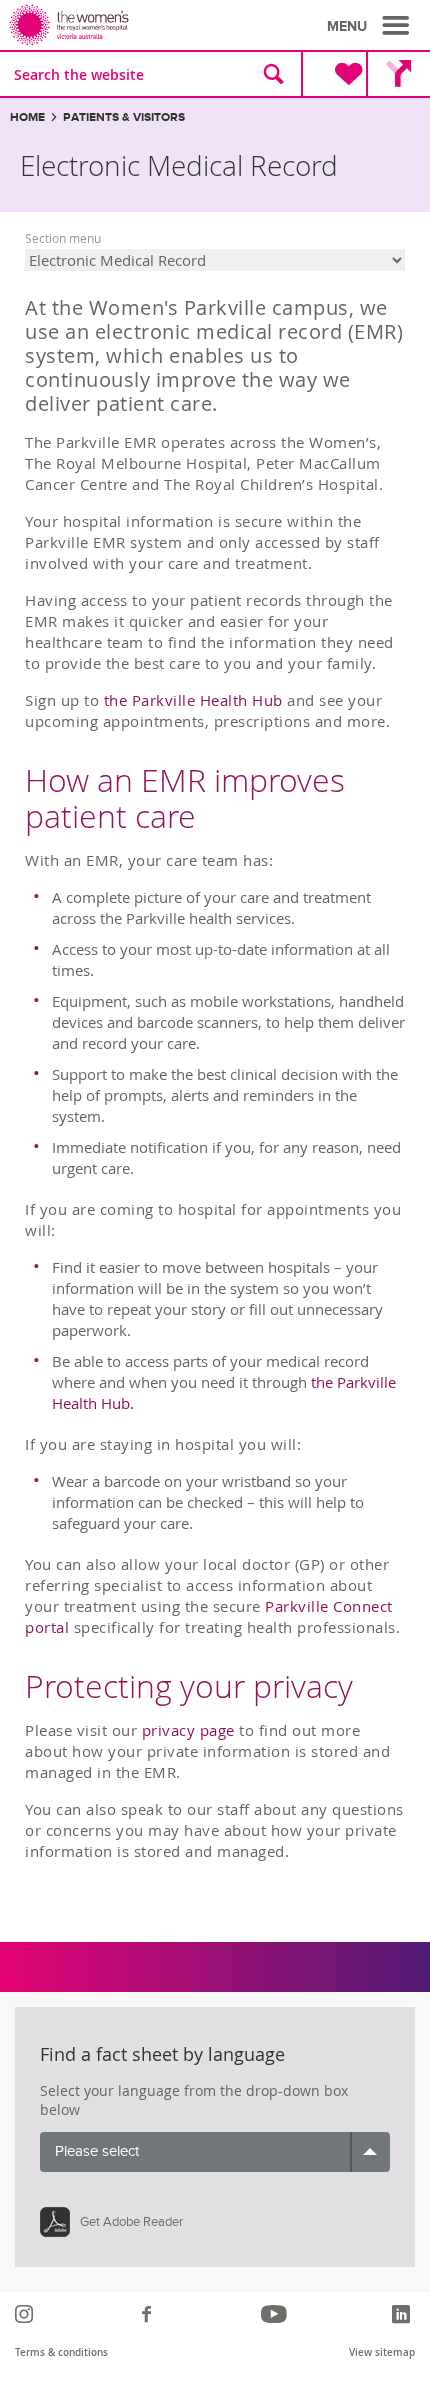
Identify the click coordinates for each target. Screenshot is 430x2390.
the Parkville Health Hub (193, 700)
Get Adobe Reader (131, 2222)
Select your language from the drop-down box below (194, 2100)
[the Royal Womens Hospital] (115, 25)
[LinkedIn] (403, 2314)
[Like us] (149, 2314)
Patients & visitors (124, 117)
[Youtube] (276, 2314)
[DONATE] (333, 74)
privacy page (188, 1730)
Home (27, 117)
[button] (371, 26)
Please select (97, 2151)
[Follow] (26, 2314)
